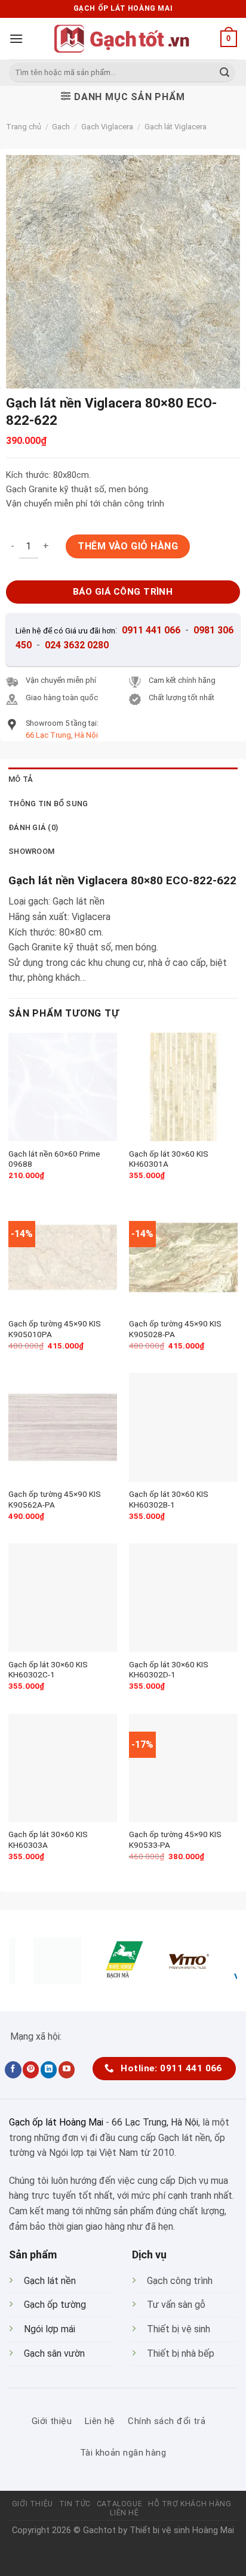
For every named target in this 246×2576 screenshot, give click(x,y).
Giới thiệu (33, 2504)
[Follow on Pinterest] (31, 2069)
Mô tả (21, 779)
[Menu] (16, 38)
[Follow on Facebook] (13, 2069)
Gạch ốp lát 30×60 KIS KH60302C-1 (48, 1670)
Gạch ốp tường (55, 2305)
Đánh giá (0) (33, 827)
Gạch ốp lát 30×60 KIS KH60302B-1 (169, 1499)
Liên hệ (124, 2513)
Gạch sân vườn (54, 2353)
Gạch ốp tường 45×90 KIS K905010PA (55, 1329)
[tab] (123, 779)
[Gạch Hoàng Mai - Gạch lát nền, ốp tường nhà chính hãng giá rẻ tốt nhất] (123, 39)
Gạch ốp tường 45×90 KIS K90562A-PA (55, 1499)
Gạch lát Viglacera (176, 127)
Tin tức (75, 2504)
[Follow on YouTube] (67, 2069)
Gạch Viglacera (107, 127)
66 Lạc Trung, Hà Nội (155, 2122)
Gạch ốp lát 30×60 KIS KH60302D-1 (169, 1670)
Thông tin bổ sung (48, 804)
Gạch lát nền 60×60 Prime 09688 (54, 1159)
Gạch (61, 127)
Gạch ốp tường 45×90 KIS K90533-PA (175, 1839)
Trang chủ (24, 127)
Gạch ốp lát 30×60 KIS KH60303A (48, 1839)
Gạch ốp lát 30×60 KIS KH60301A (169, 1159)
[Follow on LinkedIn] (49, 2069)
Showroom (31, 851)
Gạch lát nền (50, 2281)
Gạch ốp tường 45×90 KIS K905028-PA (175, 1329)
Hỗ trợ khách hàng (190, 2504)
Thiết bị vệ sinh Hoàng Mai (182, 2530)
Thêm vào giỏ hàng (128, 546)
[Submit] (225, 73)
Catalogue (120, 2504)
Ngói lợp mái (50, 2329)
